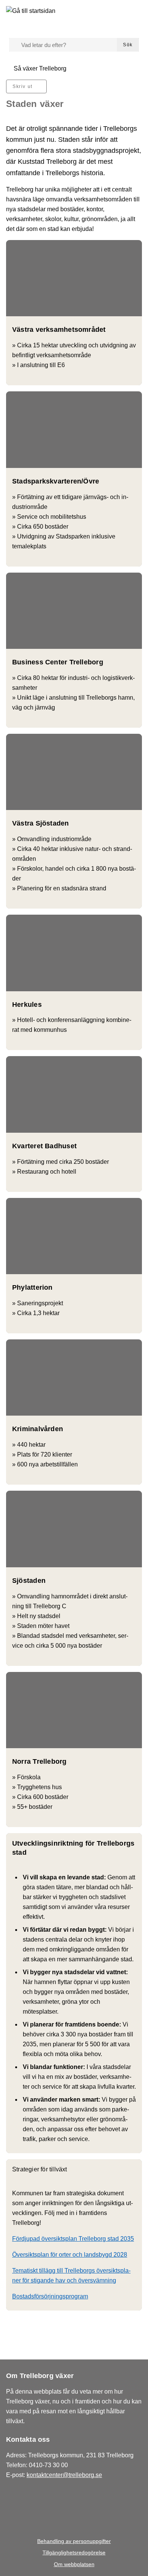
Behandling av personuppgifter (74, 2541)
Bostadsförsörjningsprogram (50, 2296)
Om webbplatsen (74, 2564)
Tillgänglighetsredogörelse (74, 2552)
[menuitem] (26, 86)
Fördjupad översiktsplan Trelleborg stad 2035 (73, 2239)
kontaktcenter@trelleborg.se (64, 2475)
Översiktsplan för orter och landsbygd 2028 (70, 2255)
